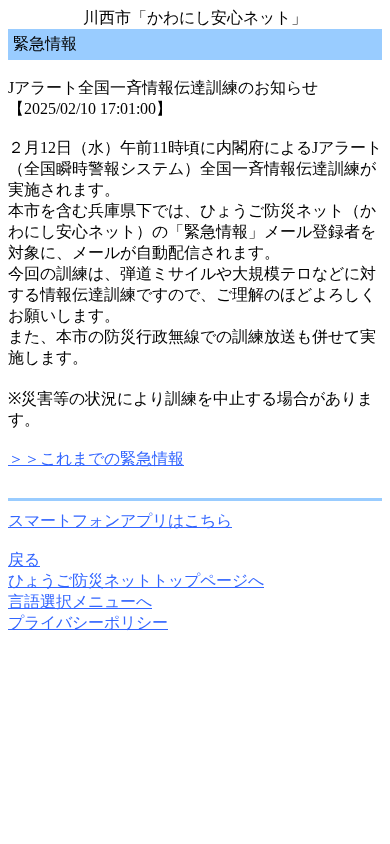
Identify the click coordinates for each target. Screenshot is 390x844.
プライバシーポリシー (88, 622)
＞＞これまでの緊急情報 (96, 458)
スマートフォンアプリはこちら (120, 520)
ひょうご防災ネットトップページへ (136, 580)
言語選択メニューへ (80, 601)
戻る (24, 559)
